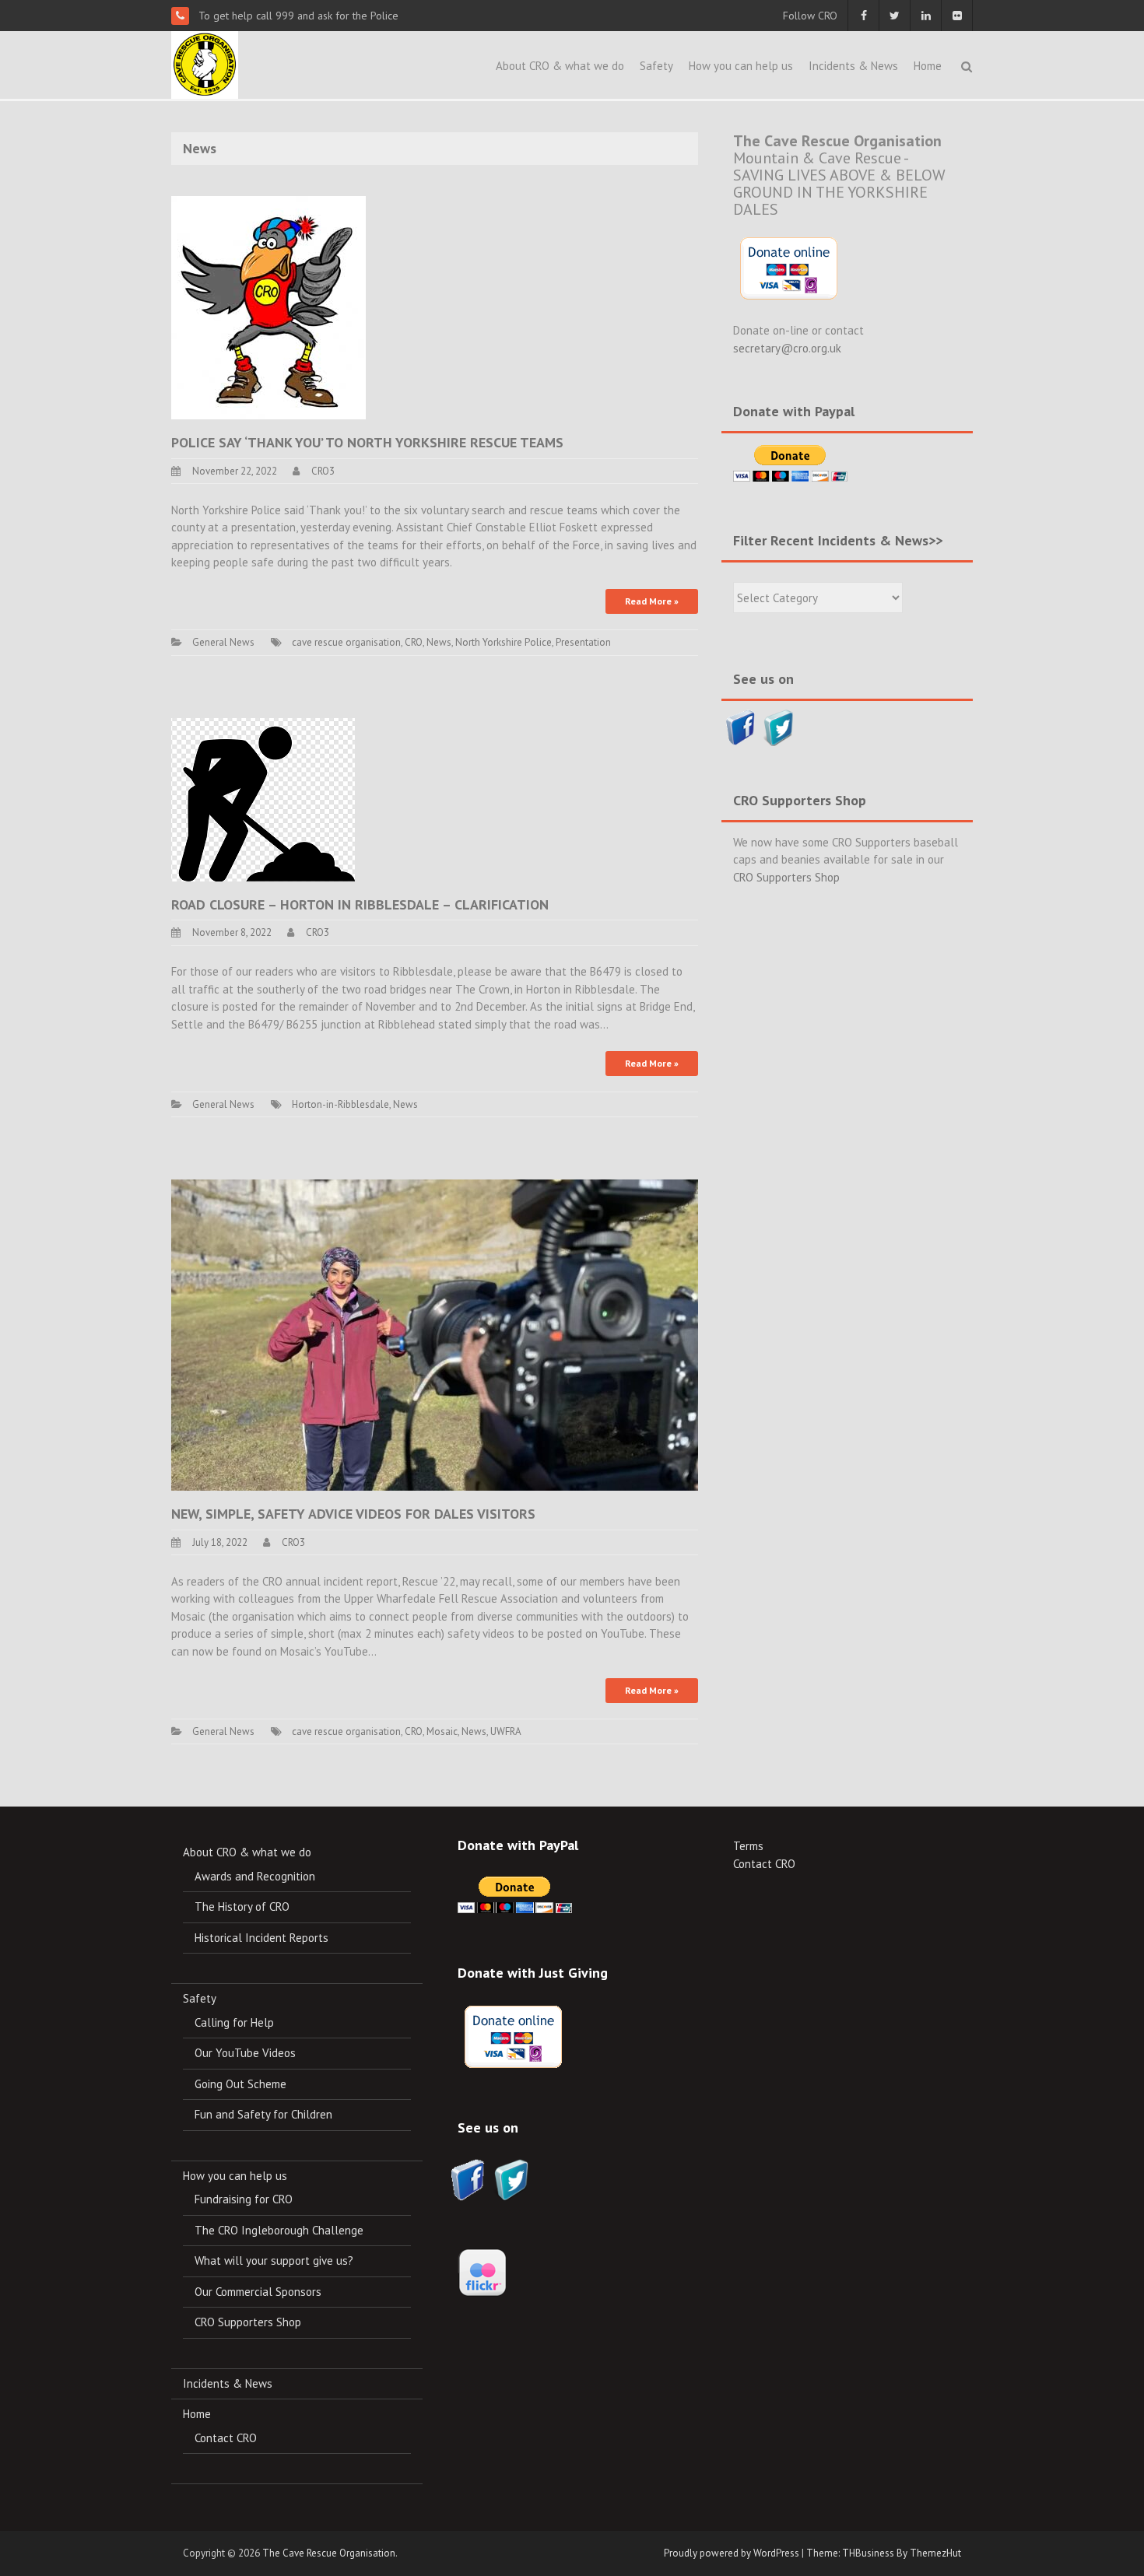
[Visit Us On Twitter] (779, 726)
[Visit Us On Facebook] (740, 726)
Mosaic (442, 1731)
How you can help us (741, 66)
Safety (656, 66)
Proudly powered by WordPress (732, 2553)
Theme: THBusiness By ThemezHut (884, 2553)
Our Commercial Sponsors (258, 2292)
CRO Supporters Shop (786, 877)
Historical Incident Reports (261, 1938)
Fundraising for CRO (244, 2199)
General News (223, 642)
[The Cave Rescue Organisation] (205, 63)
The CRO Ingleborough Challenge (279, 2230)
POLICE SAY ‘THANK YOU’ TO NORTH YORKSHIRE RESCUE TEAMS (367, 442)
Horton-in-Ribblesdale (340, 1104)
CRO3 (323, 471)
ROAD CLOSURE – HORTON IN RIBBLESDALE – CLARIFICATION (360, 904)
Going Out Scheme (240, 2084)
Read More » (652, 601)
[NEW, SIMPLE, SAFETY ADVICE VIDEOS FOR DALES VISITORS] (435, 1334)
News (439, 642)
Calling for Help (234, 2022)
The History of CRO (242, 1907)
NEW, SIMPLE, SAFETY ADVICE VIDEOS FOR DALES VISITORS (353, 1514)
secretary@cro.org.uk (787, 348)
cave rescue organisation (346, 642)
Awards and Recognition (255, 1876)
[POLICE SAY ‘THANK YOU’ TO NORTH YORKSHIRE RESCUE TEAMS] (268, 306)
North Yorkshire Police (504, 642)
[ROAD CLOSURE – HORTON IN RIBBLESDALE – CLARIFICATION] (263, 798)
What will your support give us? (274, 2261)
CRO (414, 642)
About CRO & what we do (560, 66)
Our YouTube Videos (245, 2053)
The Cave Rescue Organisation (329, 2553)
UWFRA (506, 1731)
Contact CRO (226, 2438)
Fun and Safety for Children (263, 2114)
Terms (748, 1846)
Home (928, 66)
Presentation (583, 642)
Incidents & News (853, 66)
